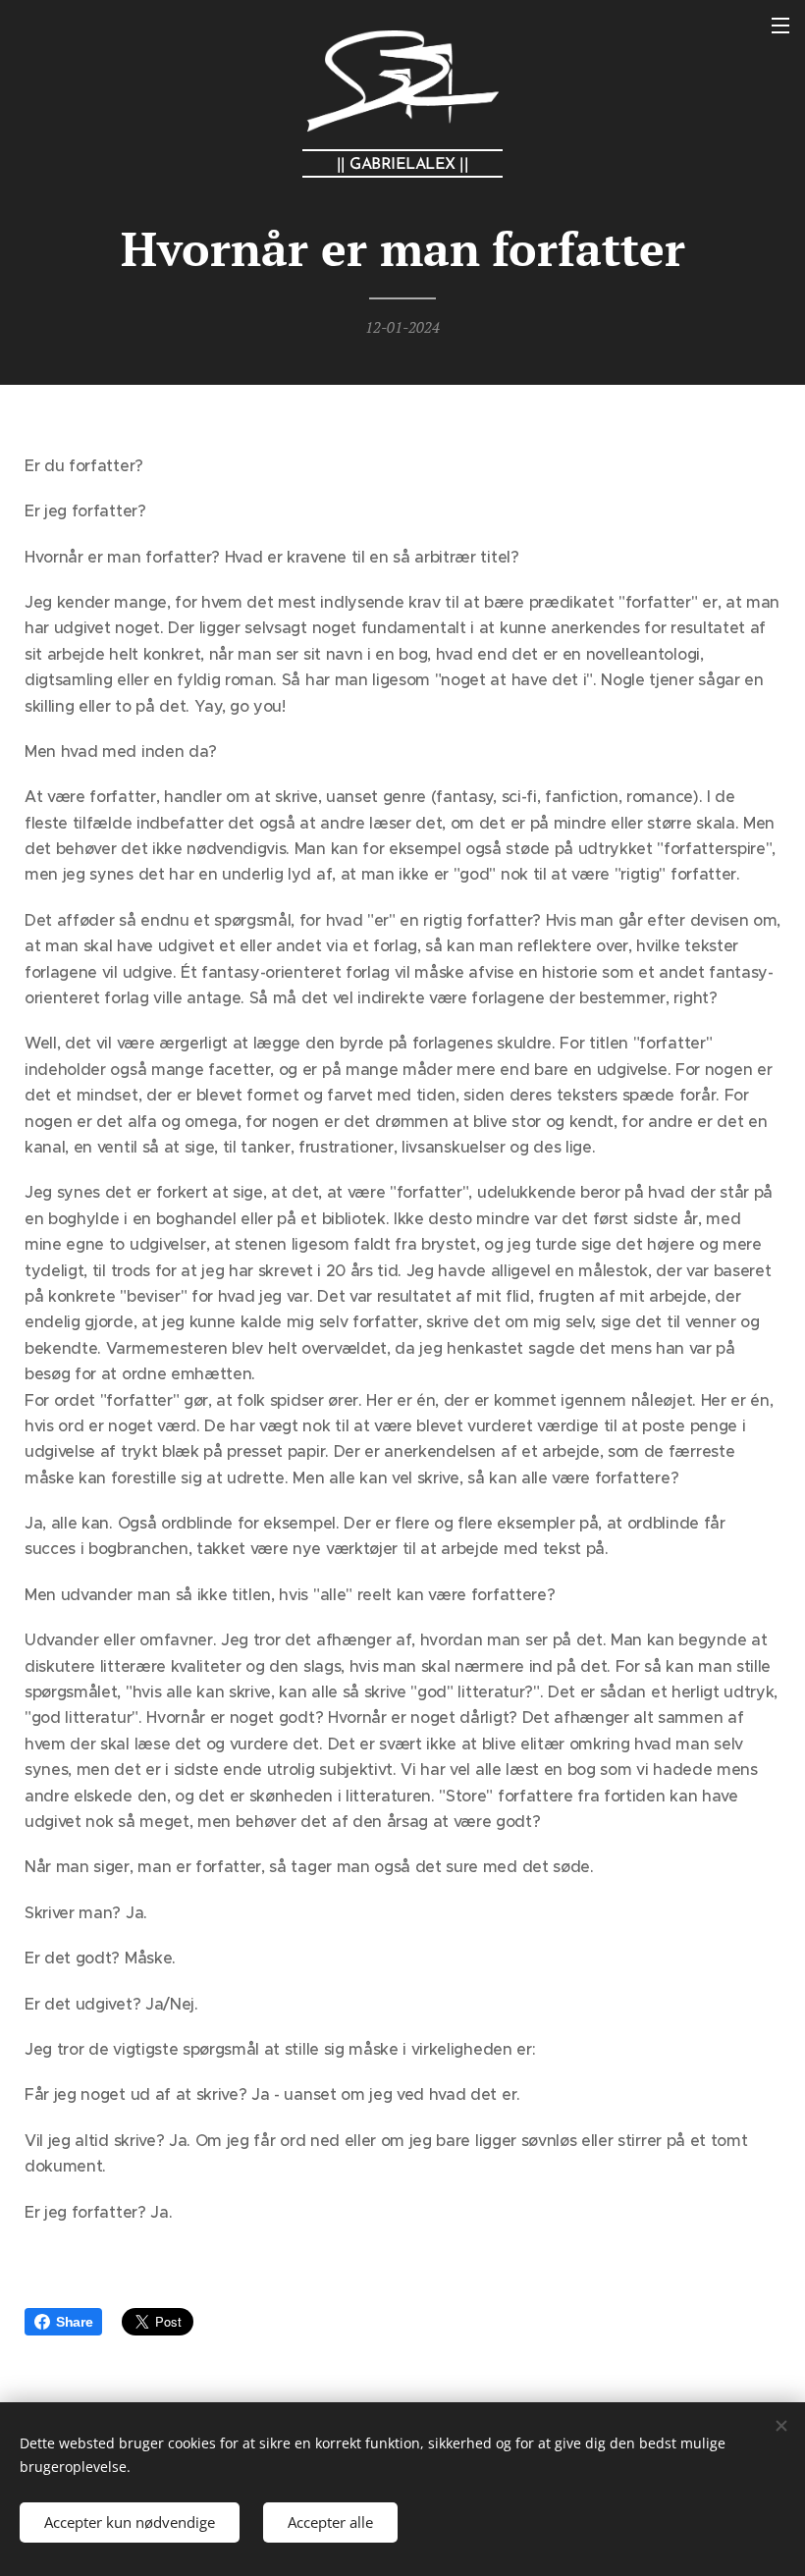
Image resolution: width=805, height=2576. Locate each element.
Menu (780, 25)
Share (74, 2322)
